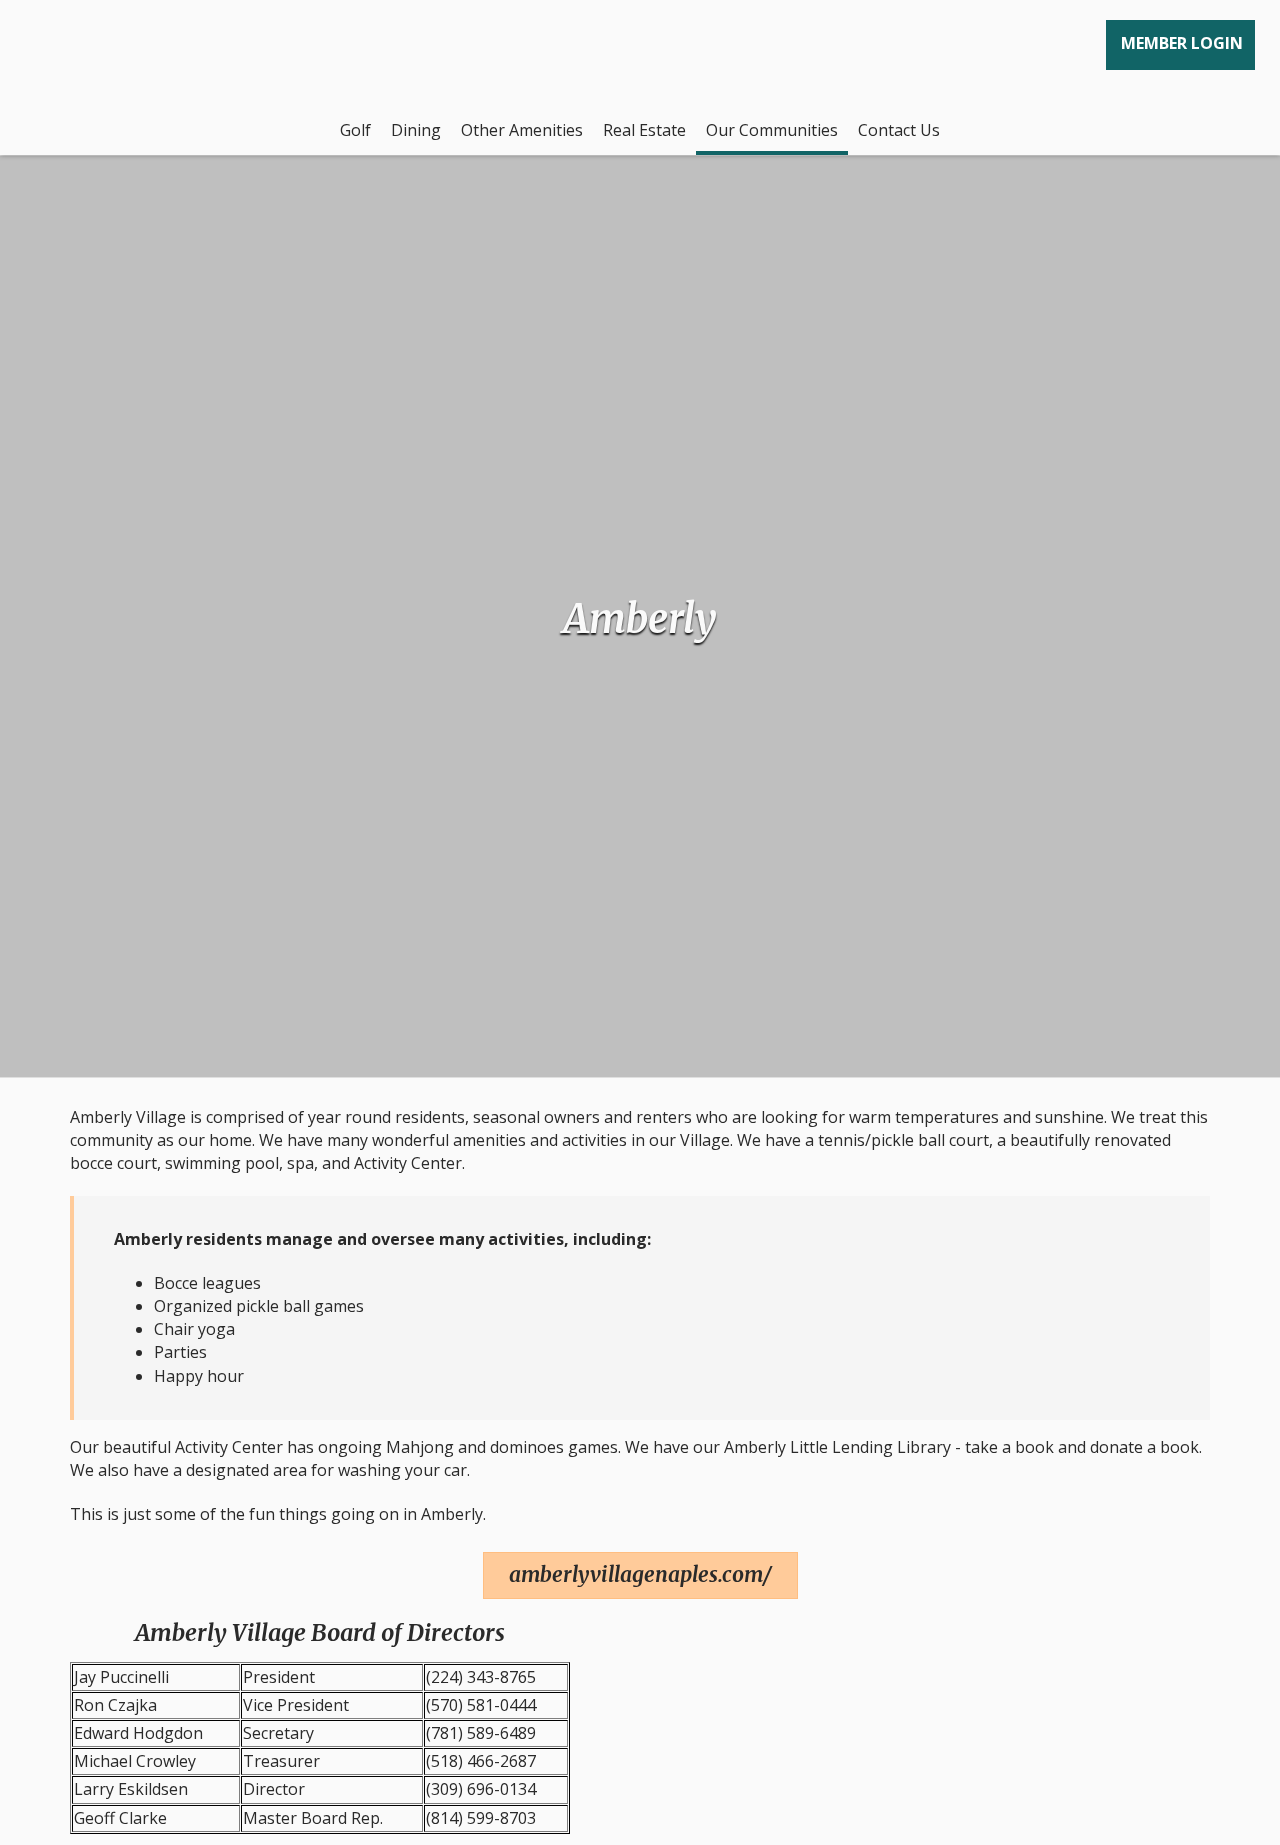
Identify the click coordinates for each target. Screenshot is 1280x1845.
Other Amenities (522, 130)
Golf (355, 130)
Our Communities (772, 130)
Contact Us (899, 130)
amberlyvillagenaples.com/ (640, 1575)
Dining (416, 130)
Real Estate (644, 130)
